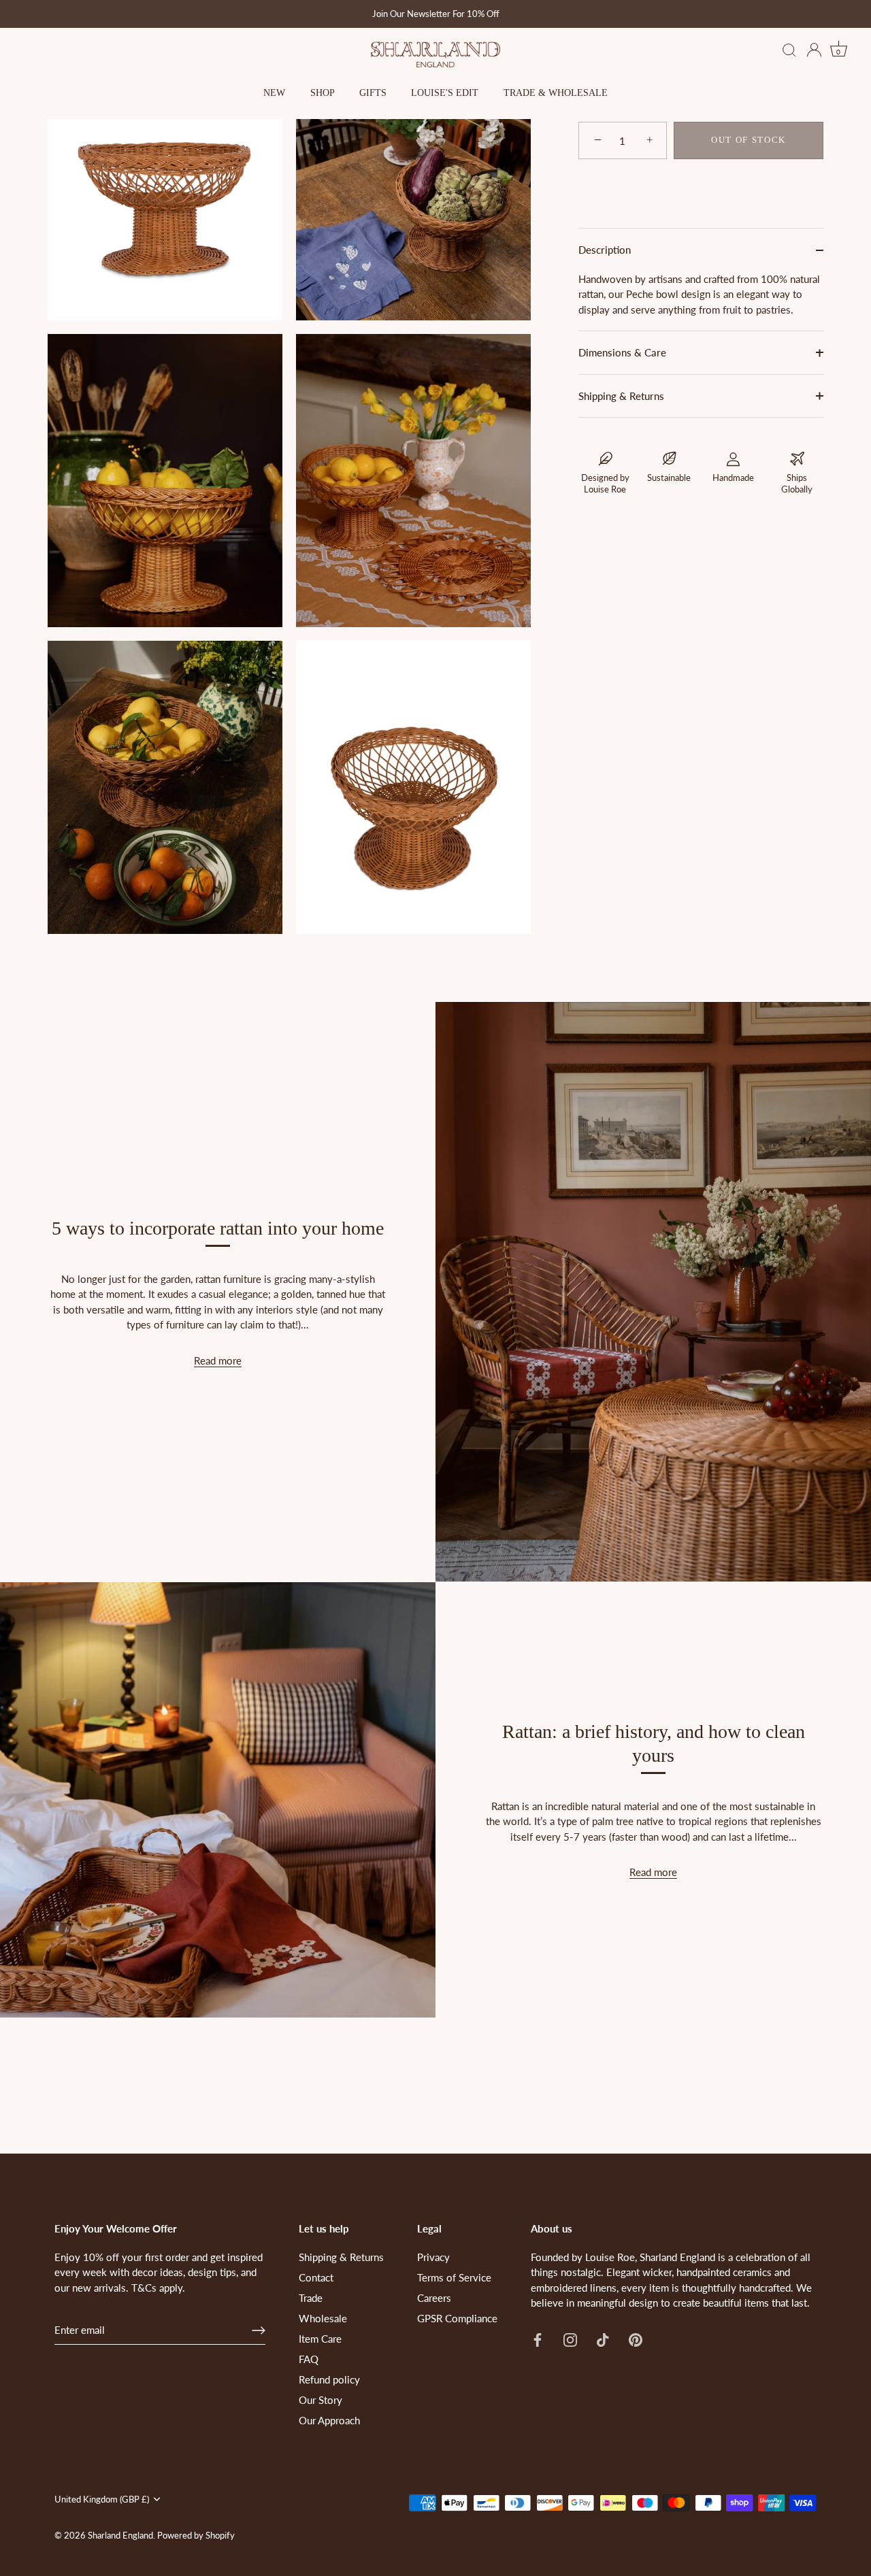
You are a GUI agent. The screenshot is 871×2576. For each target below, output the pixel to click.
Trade (311, 2298)
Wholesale (323, 2318)
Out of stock (749, 140)
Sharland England (120, 2535)
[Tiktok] (603, 2339)
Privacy (433, 2257)
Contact (316, 2277)
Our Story (321, 2400)
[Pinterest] (636, 2339)
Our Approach (329, 2420)
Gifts (373, 93)
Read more (218, 1360)
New (274, 93)
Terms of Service (454, 2277)
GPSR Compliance (457, 2318)
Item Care (320, 2339)
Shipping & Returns (621, 396)
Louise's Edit (445, 93)
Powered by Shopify (196, 2535)
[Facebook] (538, 2339)
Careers (434, 2298)
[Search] (789, 51)
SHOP (323, 93)
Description (605, 250)
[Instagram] (570, 2339)
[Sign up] (259, 2330)
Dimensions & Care (622, 353)
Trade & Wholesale (556, 93)
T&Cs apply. (158, 2288)
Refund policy (329, 2379)
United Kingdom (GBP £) (102, 2499)
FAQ (309, 2359)
